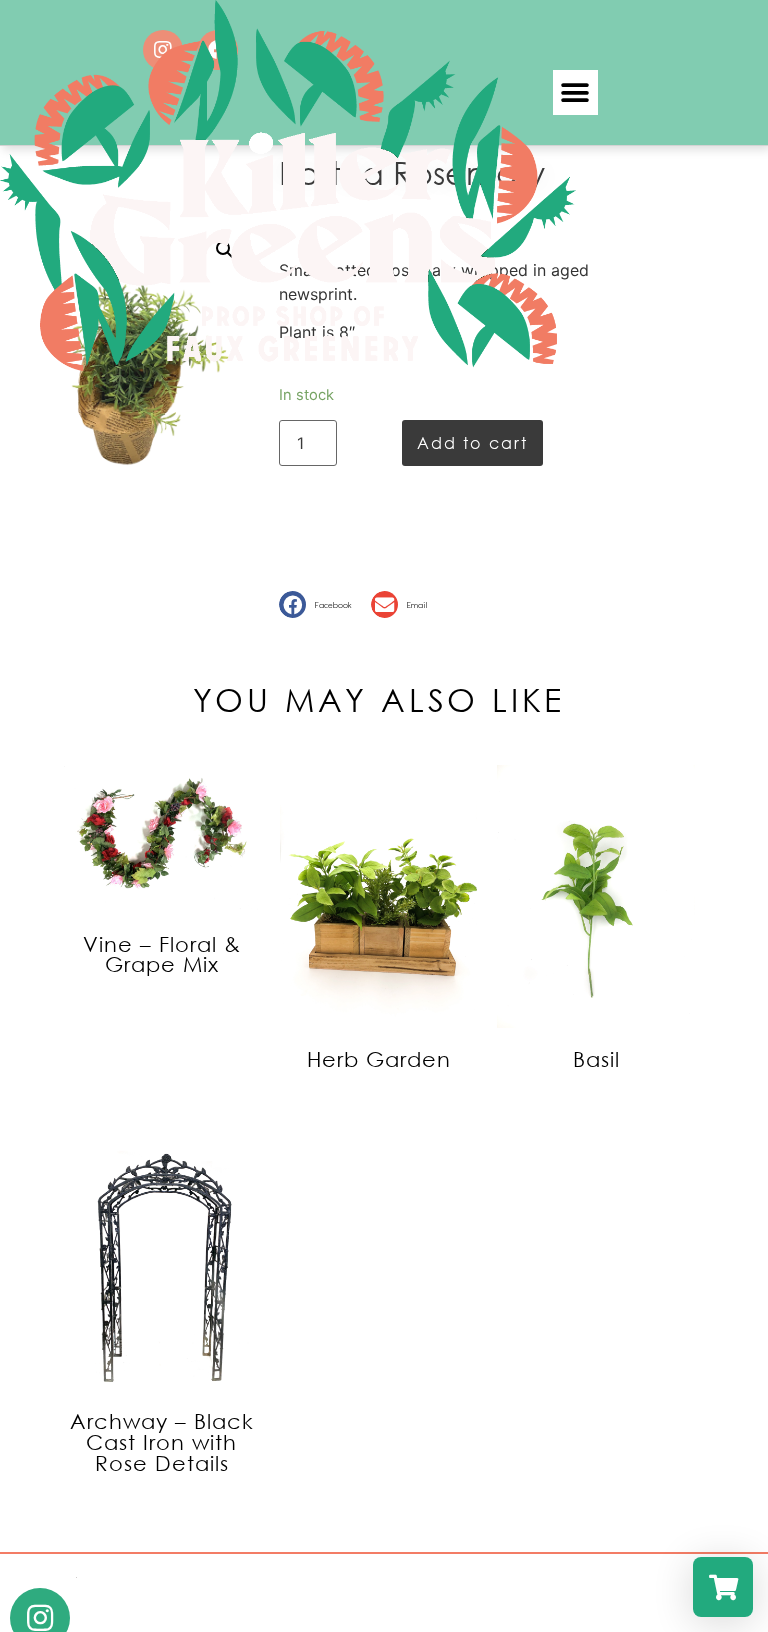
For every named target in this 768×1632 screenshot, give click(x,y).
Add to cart (472, 442)
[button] (320, 604)
